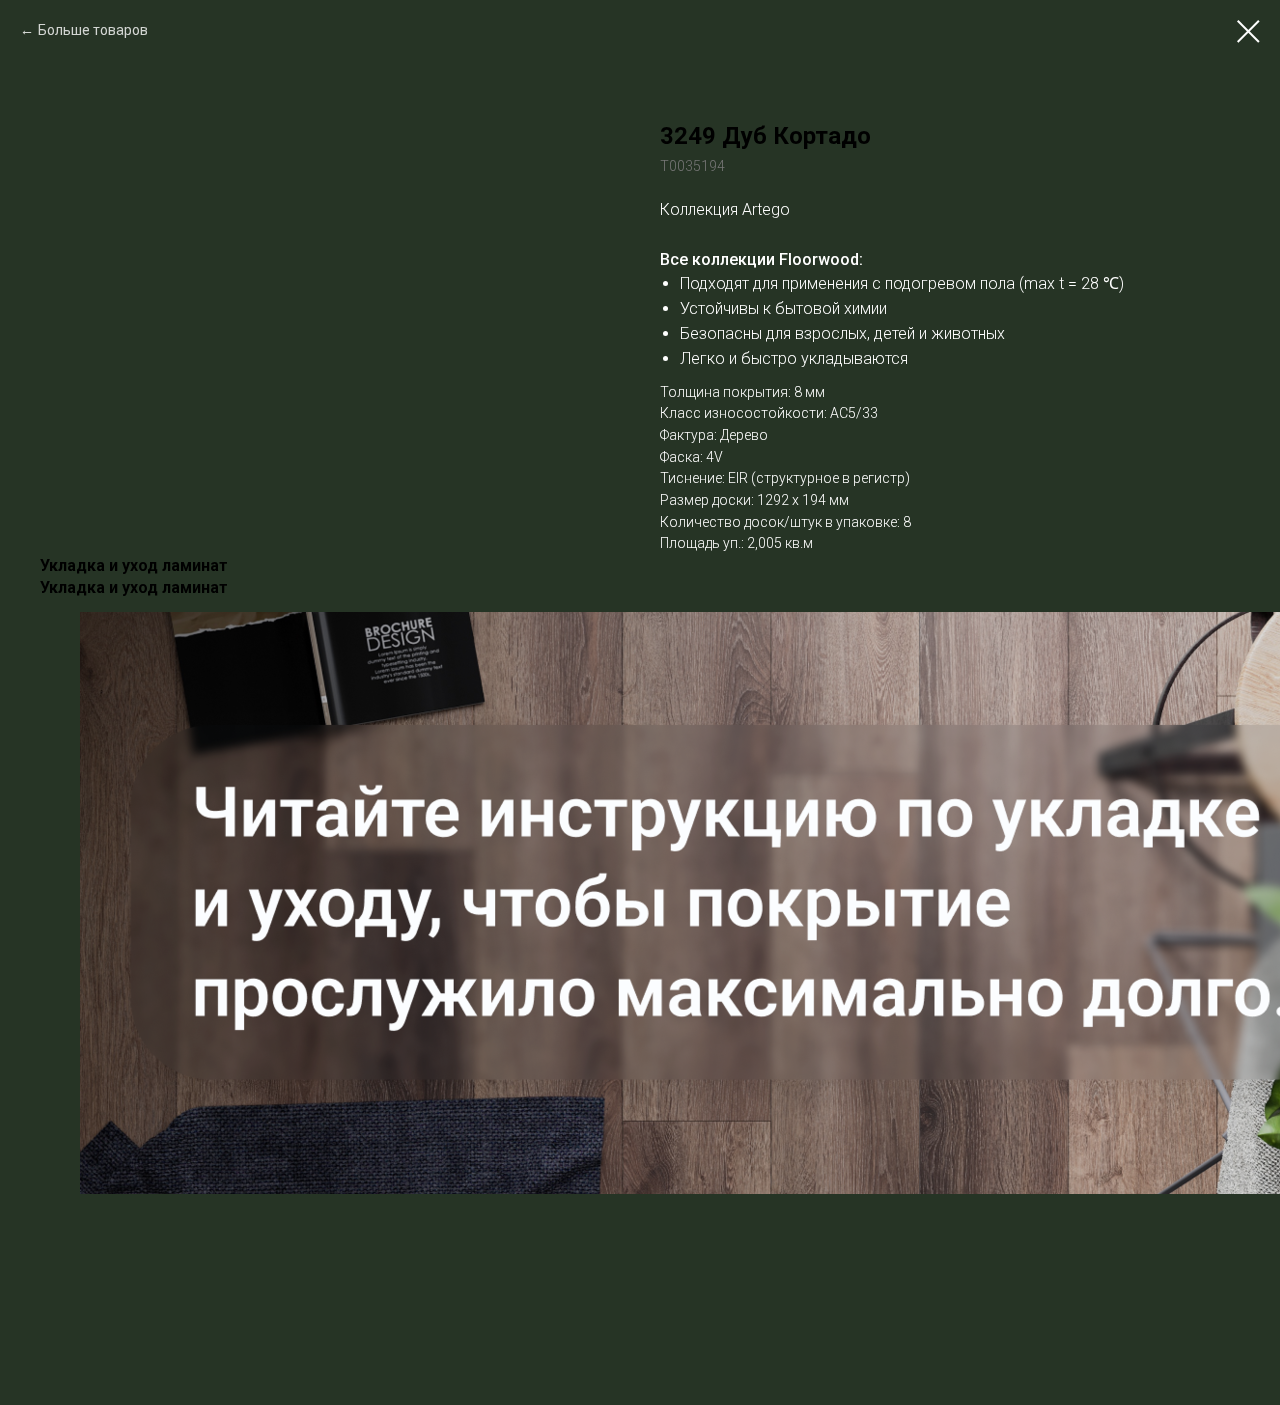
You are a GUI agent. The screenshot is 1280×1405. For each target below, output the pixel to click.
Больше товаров (93, 30)
